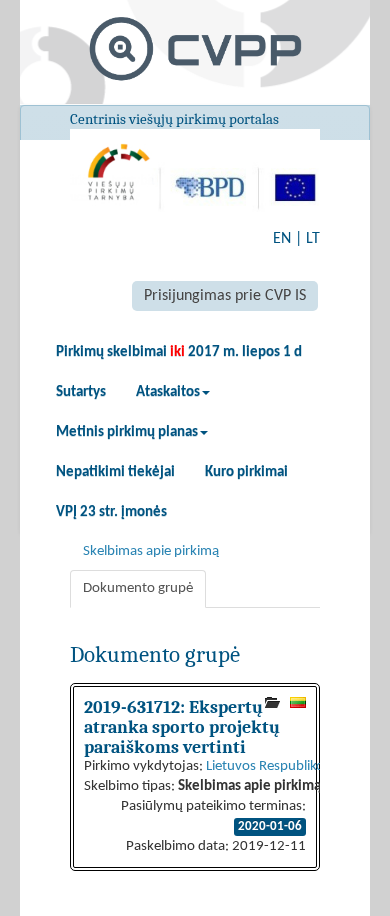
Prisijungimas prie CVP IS (225, 296)
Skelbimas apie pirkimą (151, 551)
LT (313, 239)
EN (282, 239)
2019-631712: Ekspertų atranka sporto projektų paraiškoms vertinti (182, 727)
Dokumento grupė (138, 588)
